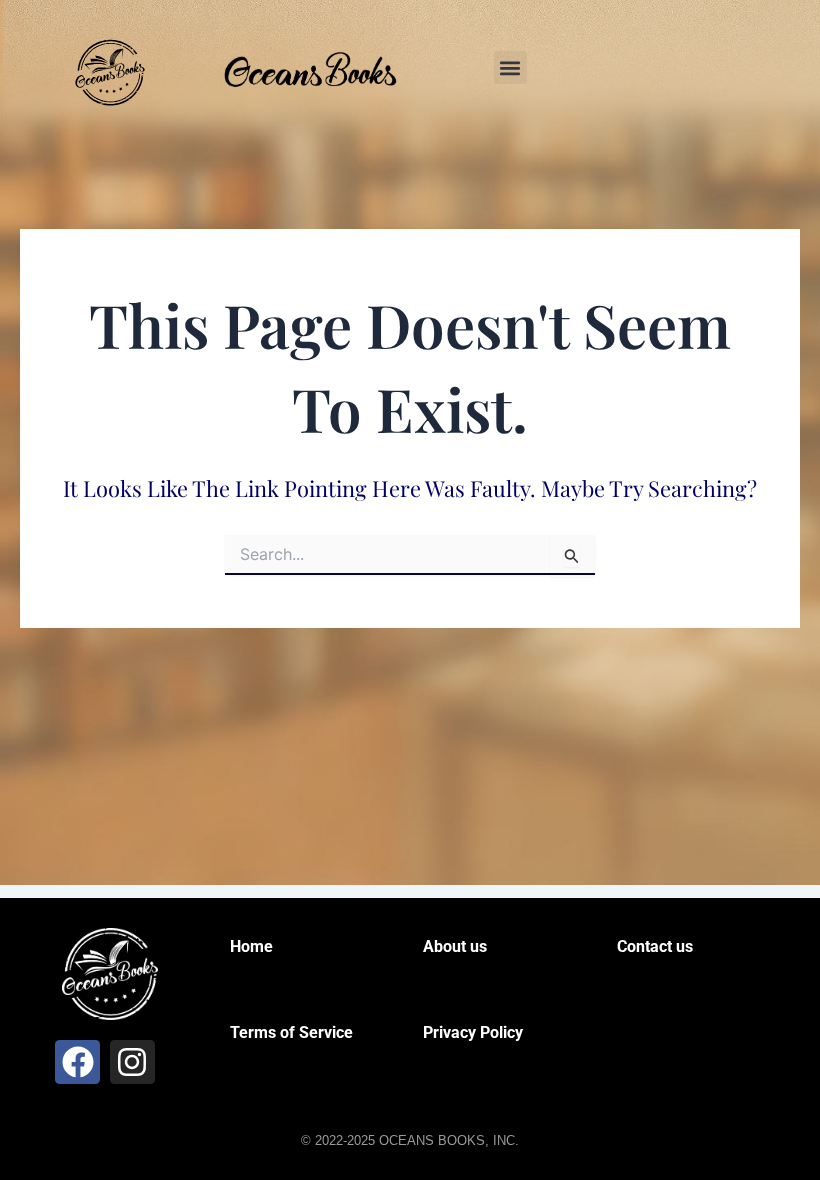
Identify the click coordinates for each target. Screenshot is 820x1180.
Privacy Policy (473, 1032)
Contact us (655, 946)
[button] (510, 67)
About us (455, 946)
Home (251, 946)
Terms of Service (291, 1032)
